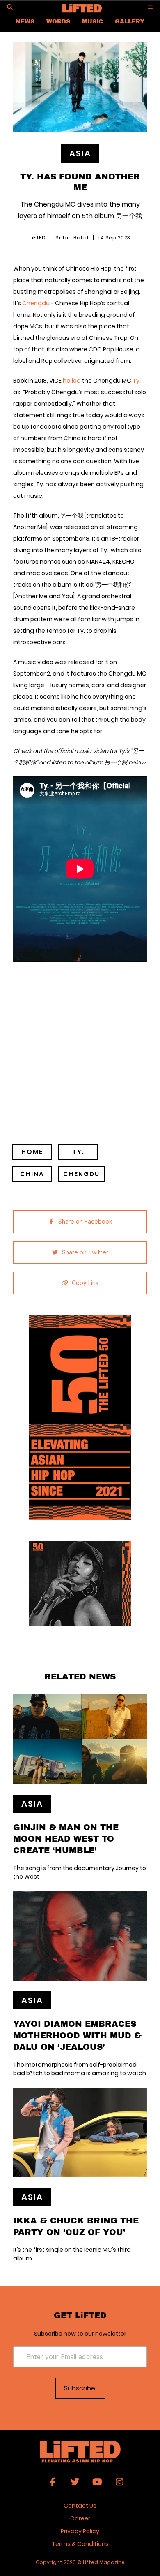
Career (80, 2518)
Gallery (130, 21)
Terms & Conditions (80, 2544)
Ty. (137, 381)
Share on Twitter (85, 1252)
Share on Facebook (85, 1222)
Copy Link (85, 1283)
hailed (72, 381)
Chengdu (36, 303)
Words (58, 21)
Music (93, 21)
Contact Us (80, 2506)
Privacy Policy (80, 2531)
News (25, 21)
